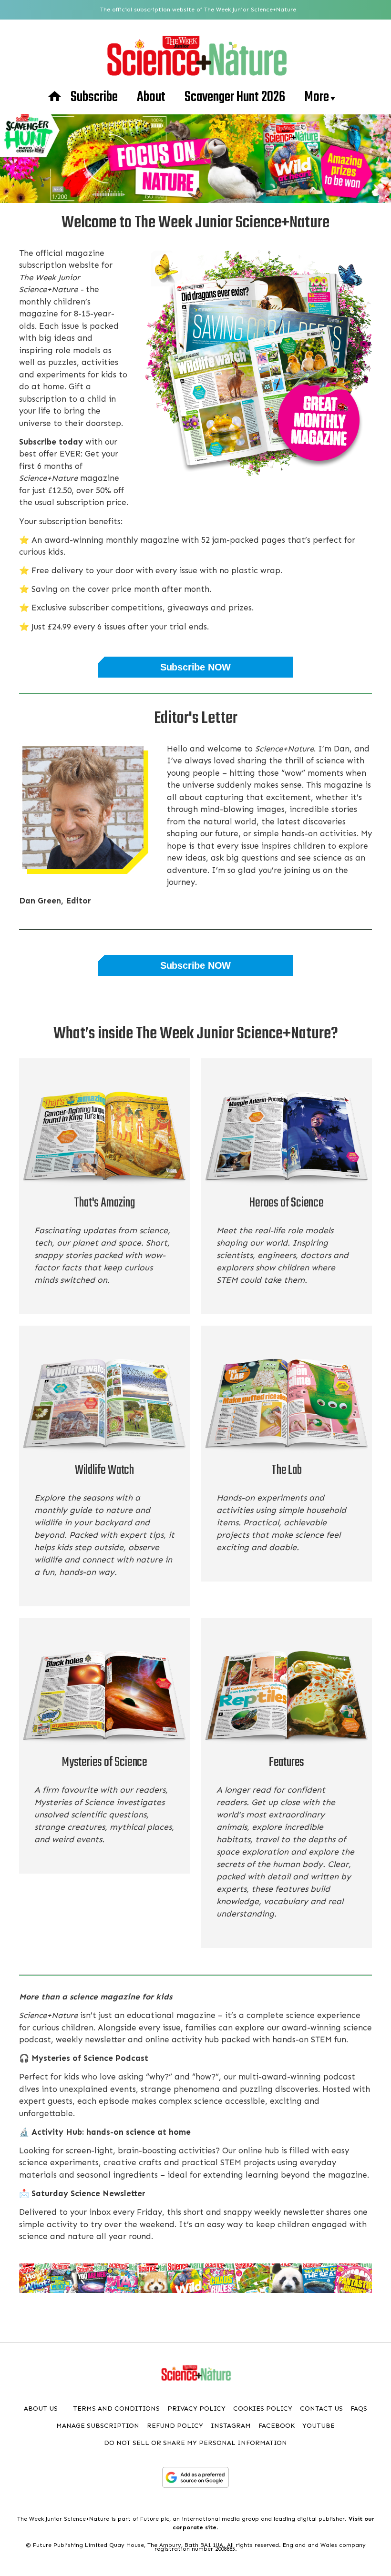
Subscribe (94, 97)
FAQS (359, 2409)
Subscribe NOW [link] (195, 667)
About (151, 97)
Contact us (321, 2409)
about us (41, 2409)
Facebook (277, 2426)
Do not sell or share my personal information (195, 2443)
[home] (55, 97)
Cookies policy (263, 2409)
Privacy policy (196, 2409)
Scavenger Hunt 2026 (235, 97)
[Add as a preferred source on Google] (195, 2477)
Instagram (231, 2426)
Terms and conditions (116, 2409)
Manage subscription (98, 2426)
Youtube (319, 2426)
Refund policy (175, 2426)
